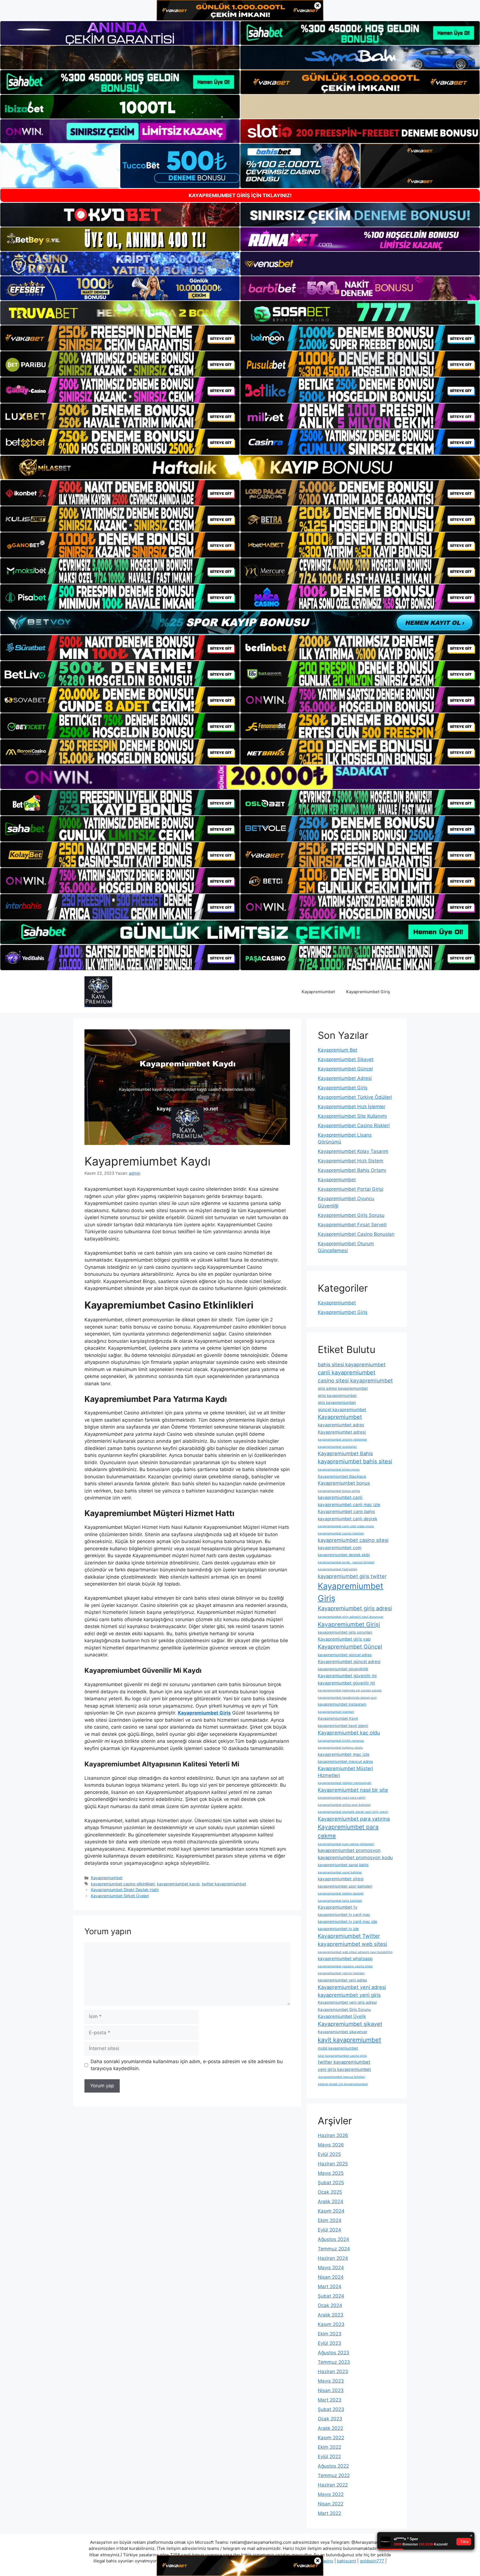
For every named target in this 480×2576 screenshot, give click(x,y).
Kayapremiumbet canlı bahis (346, 1512)
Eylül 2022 (329, 2457)
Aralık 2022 (330, 2428)
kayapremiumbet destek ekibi (344, 1555)
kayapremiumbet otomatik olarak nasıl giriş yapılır (353, 1812)
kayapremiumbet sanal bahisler (340, 1872)
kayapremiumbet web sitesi (352, 1944)
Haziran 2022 (333, 2485)
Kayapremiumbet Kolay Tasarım (353, 1151)
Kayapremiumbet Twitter (349, 1936)
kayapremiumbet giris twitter (352, 1576)
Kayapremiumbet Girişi (349, 1624)
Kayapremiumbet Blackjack (342, 1476)
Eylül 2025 (329, 2154)
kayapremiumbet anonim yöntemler (342, 1440)
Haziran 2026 (333, 2135)
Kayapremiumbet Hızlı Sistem (351, 1161)
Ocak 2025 (330, 2192)
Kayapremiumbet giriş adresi (355, 1608)
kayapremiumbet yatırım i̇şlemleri (341, 1973)
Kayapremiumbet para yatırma (354, 1819)
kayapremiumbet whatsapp (345, 1959)
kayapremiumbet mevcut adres (345, 1761)
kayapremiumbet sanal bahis (343, 1865)
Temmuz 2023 (334, 2362)
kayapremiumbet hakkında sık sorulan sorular (350, 1690)
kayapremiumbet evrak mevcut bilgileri (346, 1562)
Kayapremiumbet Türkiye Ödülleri (355, 1097)
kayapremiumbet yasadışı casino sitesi (345, 1966)
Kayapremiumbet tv (338, 1907)
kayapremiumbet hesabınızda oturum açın (347, 1698)
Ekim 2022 (329, 2447)
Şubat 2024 (331, 2296)
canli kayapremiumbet (347, 1372)
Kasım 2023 (331, 2324)
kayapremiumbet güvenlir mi (346, 1683)
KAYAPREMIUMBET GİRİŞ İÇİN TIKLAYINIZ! (240, 195)
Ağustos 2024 (333, 2239)
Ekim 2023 (330, 2334)
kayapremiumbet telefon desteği (341, 1894)
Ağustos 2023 (333, 2353)
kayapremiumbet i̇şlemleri (336, 1712)
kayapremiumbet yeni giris (349, 1995)
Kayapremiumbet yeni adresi (352, 1987)
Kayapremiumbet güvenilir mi (347, 1676)
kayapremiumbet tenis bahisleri (340, 1901)
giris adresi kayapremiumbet (343, 1388)
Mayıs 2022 (331, 2494)
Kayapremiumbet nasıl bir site (353, 1790)
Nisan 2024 (331, 2277)
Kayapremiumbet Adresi (345, 1078)
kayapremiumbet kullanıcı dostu (340, 1748)
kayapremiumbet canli (340, 1497)
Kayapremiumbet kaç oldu (349, 1733)
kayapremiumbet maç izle (344, 1754)
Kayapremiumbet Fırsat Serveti (352, 1225)
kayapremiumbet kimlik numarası (341, 1741)
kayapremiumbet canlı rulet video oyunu (346, 1526)
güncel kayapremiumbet (342, 1410)
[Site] (120, 338)
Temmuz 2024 (334, 2249)
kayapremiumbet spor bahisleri (345, 1886)
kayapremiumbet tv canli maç (344, 1914)
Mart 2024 (330, 2287)
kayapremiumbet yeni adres (342, 1980)
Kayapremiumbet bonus (344, 1483)
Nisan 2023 (331, 2390)
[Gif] (240, 467)
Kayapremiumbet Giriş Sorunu (344, 2010)
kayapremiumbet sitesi (341, 1879)
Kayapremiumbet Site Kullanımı (352, 1116)
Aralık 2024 (331, 2201)
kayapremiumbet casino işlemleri (341, 1533)
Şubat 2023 (331, 2409)
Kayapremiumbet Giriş (368, 992)
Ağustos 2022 (333, 2466)
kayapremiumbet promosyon (349, 1850)
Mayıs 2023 (331, 2381)
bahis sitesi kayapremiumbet (352, 1364)
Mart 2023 (330, 2400)
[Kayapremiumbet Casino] (98, 991)
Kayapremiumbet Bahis (345, 1453)
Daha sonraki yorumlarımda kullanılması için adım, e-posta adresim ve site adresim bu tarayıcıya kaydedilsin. (187, 2065)
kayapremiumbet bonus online (339, 1491)
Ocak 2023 (330, 2419)
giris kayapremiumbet (337, 1402)
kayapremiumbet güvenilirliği (343, 1669)
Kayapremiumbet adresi (342, 1432)
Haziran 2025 (333, 2164)
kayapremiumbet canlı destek (347, 1519)
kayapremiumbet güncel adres (345, 1655)
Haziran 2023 (333, 2372)
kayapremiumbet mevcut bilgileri (341, 2077)
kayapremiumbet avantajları (337, 1447)
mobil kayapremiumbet (338, 2048)
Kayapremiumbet (318, 992)
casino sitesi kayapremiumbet (355, 1381)
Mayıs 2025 (331, 2173)
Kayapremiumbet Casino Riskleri (354, 1125)
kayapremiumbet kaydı (178, 1884)
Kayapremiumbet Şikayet (346, 1059)
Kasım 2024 (331, 2211)
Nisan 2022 (331, 2504)
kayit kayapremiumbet (349, 2040)
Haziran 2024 (333, 2258)
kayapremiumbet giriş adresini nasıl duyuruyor (351, 1617)
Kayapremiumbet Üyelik (342, 2016)
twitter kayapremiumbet (224, 1884)
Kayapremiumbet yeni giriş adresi (347, 2002)
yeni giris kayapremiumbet (344, 2069)
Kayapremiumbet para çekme (348, 1831)
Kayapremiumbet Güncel (345, 1069)
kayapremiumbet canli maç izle (349, 1505)
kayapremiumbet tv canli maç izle (347, 1921)
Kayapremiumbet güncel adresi (349, 1662)
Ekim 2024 (330, 2220)
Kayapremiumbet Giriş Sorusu (351, 1215)
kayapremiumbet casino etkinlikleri (123, 1884)
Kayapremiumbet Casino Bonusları (356, 1234)
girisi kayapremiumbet (337, 1396)
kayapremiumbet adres (341, 1425)
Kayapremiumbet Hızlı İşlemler (352, 1107)
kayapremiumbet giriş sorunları (345, 1632)
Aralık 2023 (331, 2315)
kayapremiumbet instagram (342, 1704)
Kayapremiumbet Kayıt (338, 1718)
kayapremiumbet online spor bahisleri (344, 1805)
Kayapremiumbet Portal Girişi (351, 1189)
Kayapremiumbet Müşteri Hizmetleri (345, 1772)
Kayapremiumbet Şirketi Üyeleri (120, 1896)
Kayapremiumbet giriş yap (344, 1639)
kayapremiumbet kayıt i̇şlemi (343, 1726)
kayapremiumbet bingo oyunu (339, 1470)
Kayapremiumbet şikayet (350, 2024)
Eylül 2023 (329, 2343)
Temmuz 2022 (334, 2475)
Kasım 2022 (331, 2438)
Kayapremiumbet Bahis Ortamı (352, 1170)
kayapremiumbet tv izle (338, 1929)
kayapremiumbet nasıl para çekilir (342, 1798)
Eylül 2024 (329, 2230)
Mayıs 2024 (331, 2268)
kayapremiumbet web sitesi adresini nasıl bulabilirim (355, 1952)
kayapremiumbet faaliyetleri (337, 1569)
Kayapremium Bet (337, 1050)
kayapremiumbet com (340, 1548)
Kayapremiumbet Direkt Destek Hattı (125, 1890)
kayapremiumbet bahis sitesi (355, 1461)
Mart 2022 (329, 2513)
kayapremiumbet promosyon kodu (355, 1858)
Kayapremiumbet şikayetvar (342, 2032)
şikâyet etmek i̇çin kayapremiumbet (343, 2084)
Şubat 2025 (331, 2183)
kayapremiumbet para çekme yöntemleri (346, 1844)
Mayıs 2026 (331, 2145)
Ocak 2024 (330, 2305)
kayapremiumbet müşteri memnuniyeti (345, 1783)
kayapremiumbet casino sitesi (353, 1540)
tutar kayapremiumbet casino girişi (342, 2056)
